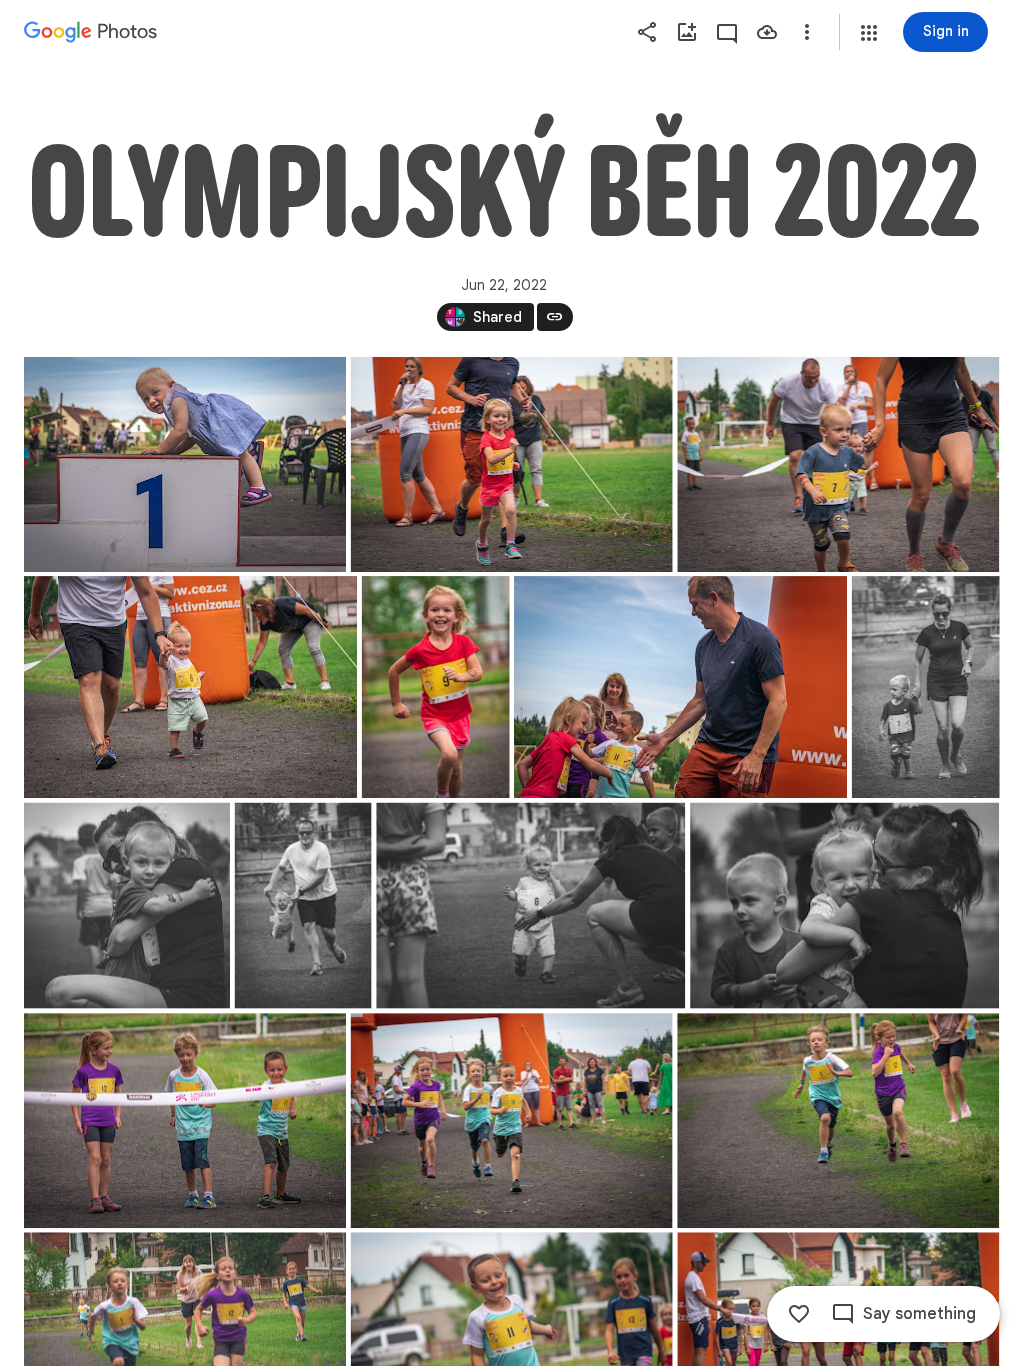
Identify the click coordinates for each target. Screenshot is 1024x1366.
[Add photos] (687, 32)
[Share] (647, 32)
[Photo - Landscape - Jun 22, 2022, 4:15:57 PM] (680, 687)
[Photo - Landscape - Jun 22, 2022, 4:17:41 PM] (530, 906)
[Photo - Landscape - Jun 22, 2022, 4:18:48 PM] (512, 1120)
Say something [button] (919, 1314)
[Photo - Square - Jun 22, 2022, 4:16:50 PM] (127, 906)
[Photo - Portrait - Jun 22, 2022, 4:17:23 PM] (303, 906)
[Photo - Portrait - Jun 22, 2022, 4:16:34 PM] (926, 687)
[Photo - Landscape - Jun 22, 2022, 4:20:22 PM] (838, 1120)
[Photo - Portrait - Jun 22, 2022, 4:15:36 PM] (436, 687)
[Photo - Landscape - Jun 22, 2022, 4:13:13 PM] (512, 464)
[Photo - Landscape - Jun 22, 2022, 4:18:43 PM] (185, 1120)
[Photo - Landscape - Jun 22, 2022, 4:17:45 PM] (844, 906)
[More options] (807, 32)
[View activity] (727, 32)
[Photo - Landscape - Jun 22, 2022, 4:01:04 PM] (185, 464)
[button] (869, 33)
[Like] (799, 1314)
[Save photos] (767, 32)
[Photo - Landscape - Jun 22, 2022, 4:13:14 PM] (838, 464)
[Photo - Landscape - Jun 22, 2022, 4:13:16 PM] (190, 687)
